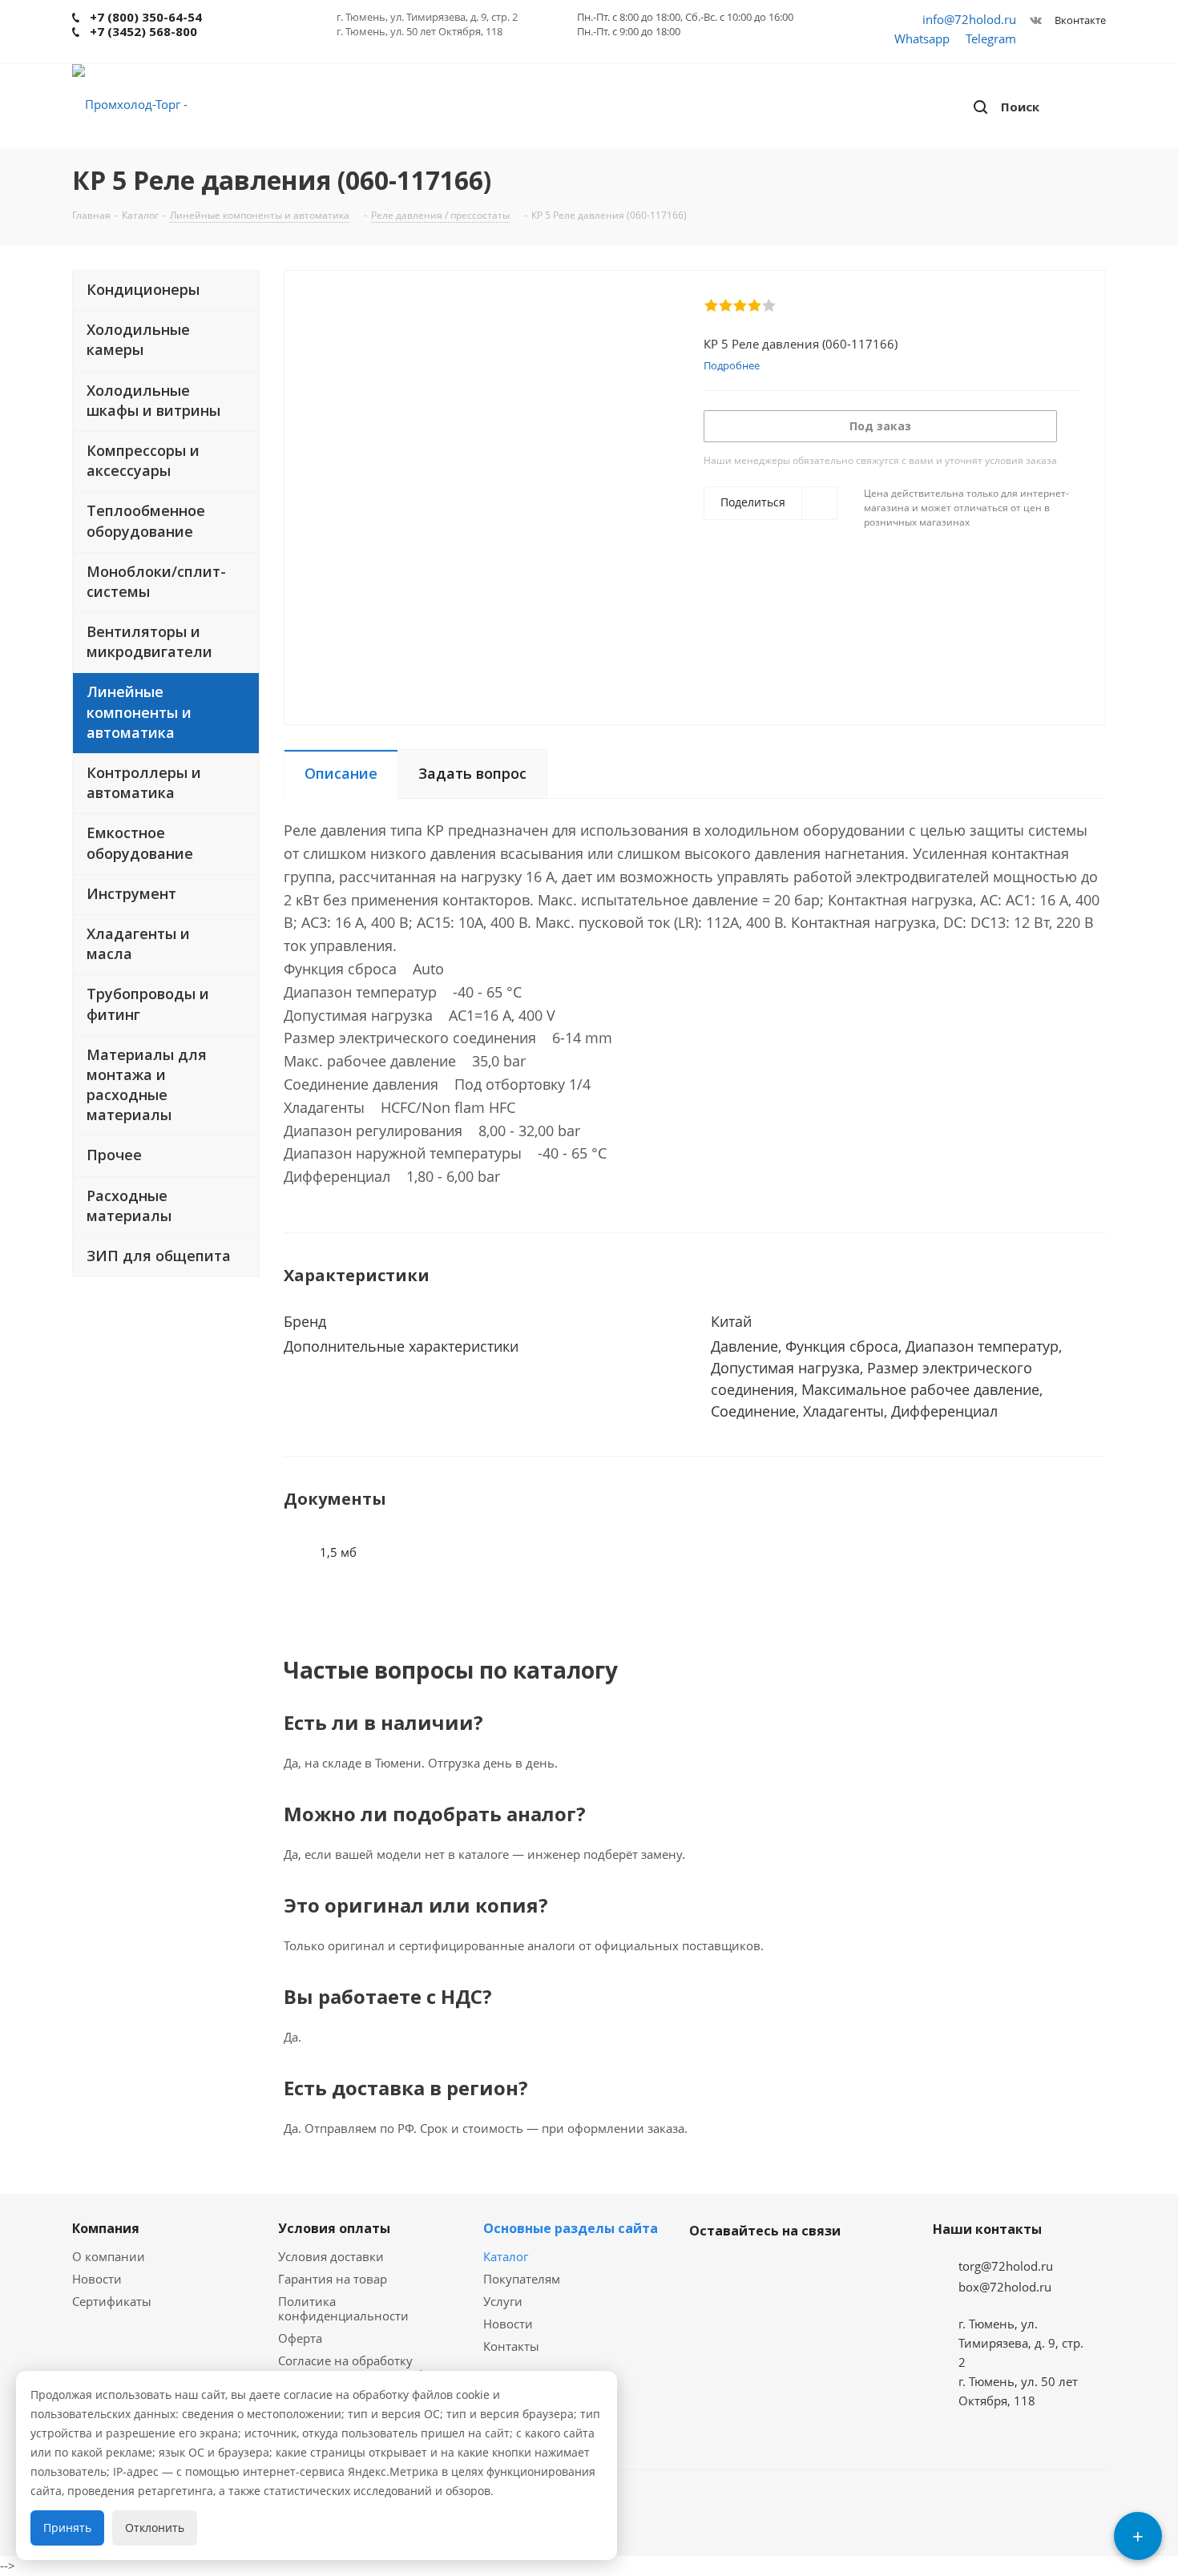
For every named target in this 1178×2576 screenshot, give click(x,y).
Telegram (991, 38)
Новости (97, 2279)
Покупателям (522, 2279)
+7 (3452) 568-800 (143, 31)
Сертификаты (112, 2301)
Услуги (503, 2301)
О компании (109, 2256)
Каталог (506, 2256)
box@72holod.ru (1005, 2287)
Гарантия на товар (333, 2279)
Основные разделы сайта (571, 2228)
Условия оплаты (334, 2228)
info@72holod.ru (969, 19)
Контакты (511, 2346)
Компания (106, 2228)
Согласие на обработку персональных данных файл (363, 2368)
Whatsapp (922, 38)
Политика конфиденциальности (343, 2308)
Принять (67, 2528)
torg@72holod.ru (1006, 2266)
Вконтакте (1079, 20)
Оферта (300, 2338)
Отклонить (155, 2528)
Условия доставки (331, 2256)
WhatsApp (785, 2268)
